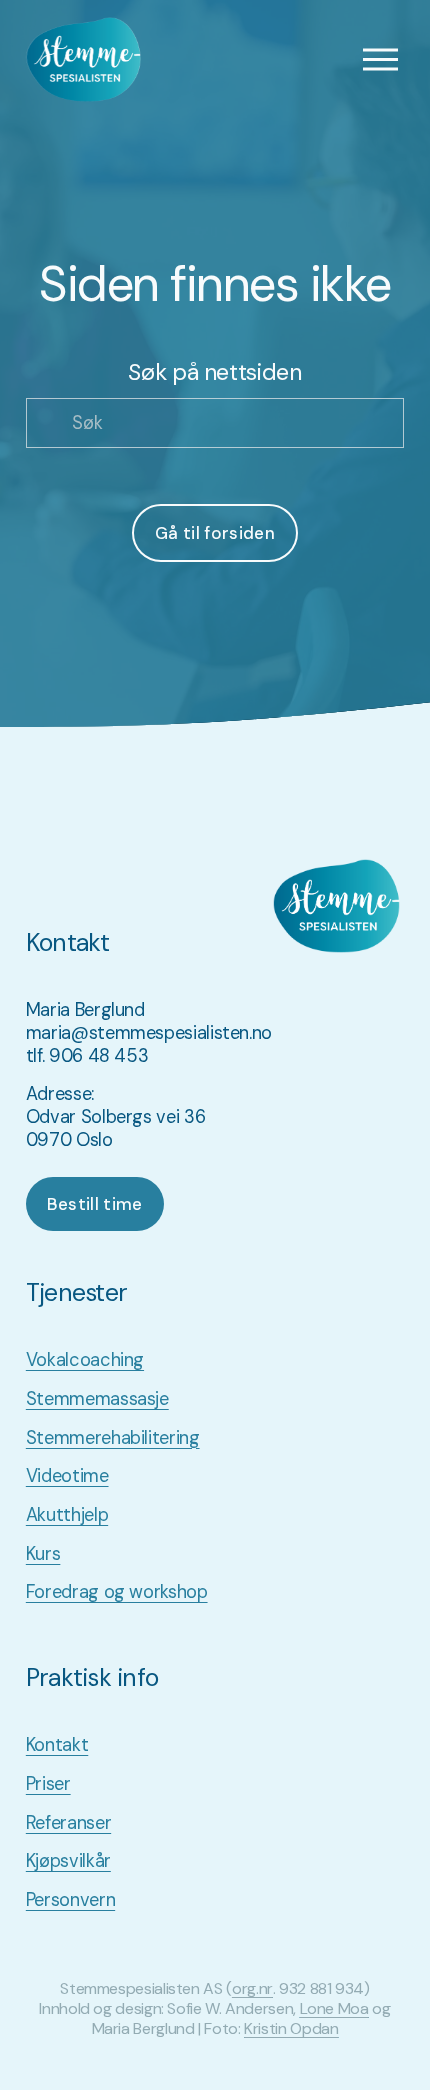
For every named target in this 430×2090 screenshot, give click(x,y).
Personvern (70, 1900)
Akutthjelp (67, 1515)
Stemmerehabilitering (113, 1438)
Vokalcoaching (85, 1360)
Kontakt (57, 1745)
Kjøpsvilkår (68, 1861)
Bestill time (95, 1204)
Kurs (43, 1554)
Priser (48, 1784)
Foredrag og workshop (117, 1592)
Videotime (67, 1476)
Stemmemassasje (97, 1399)
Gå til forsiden (215, 533)
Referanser (68, 1823)
